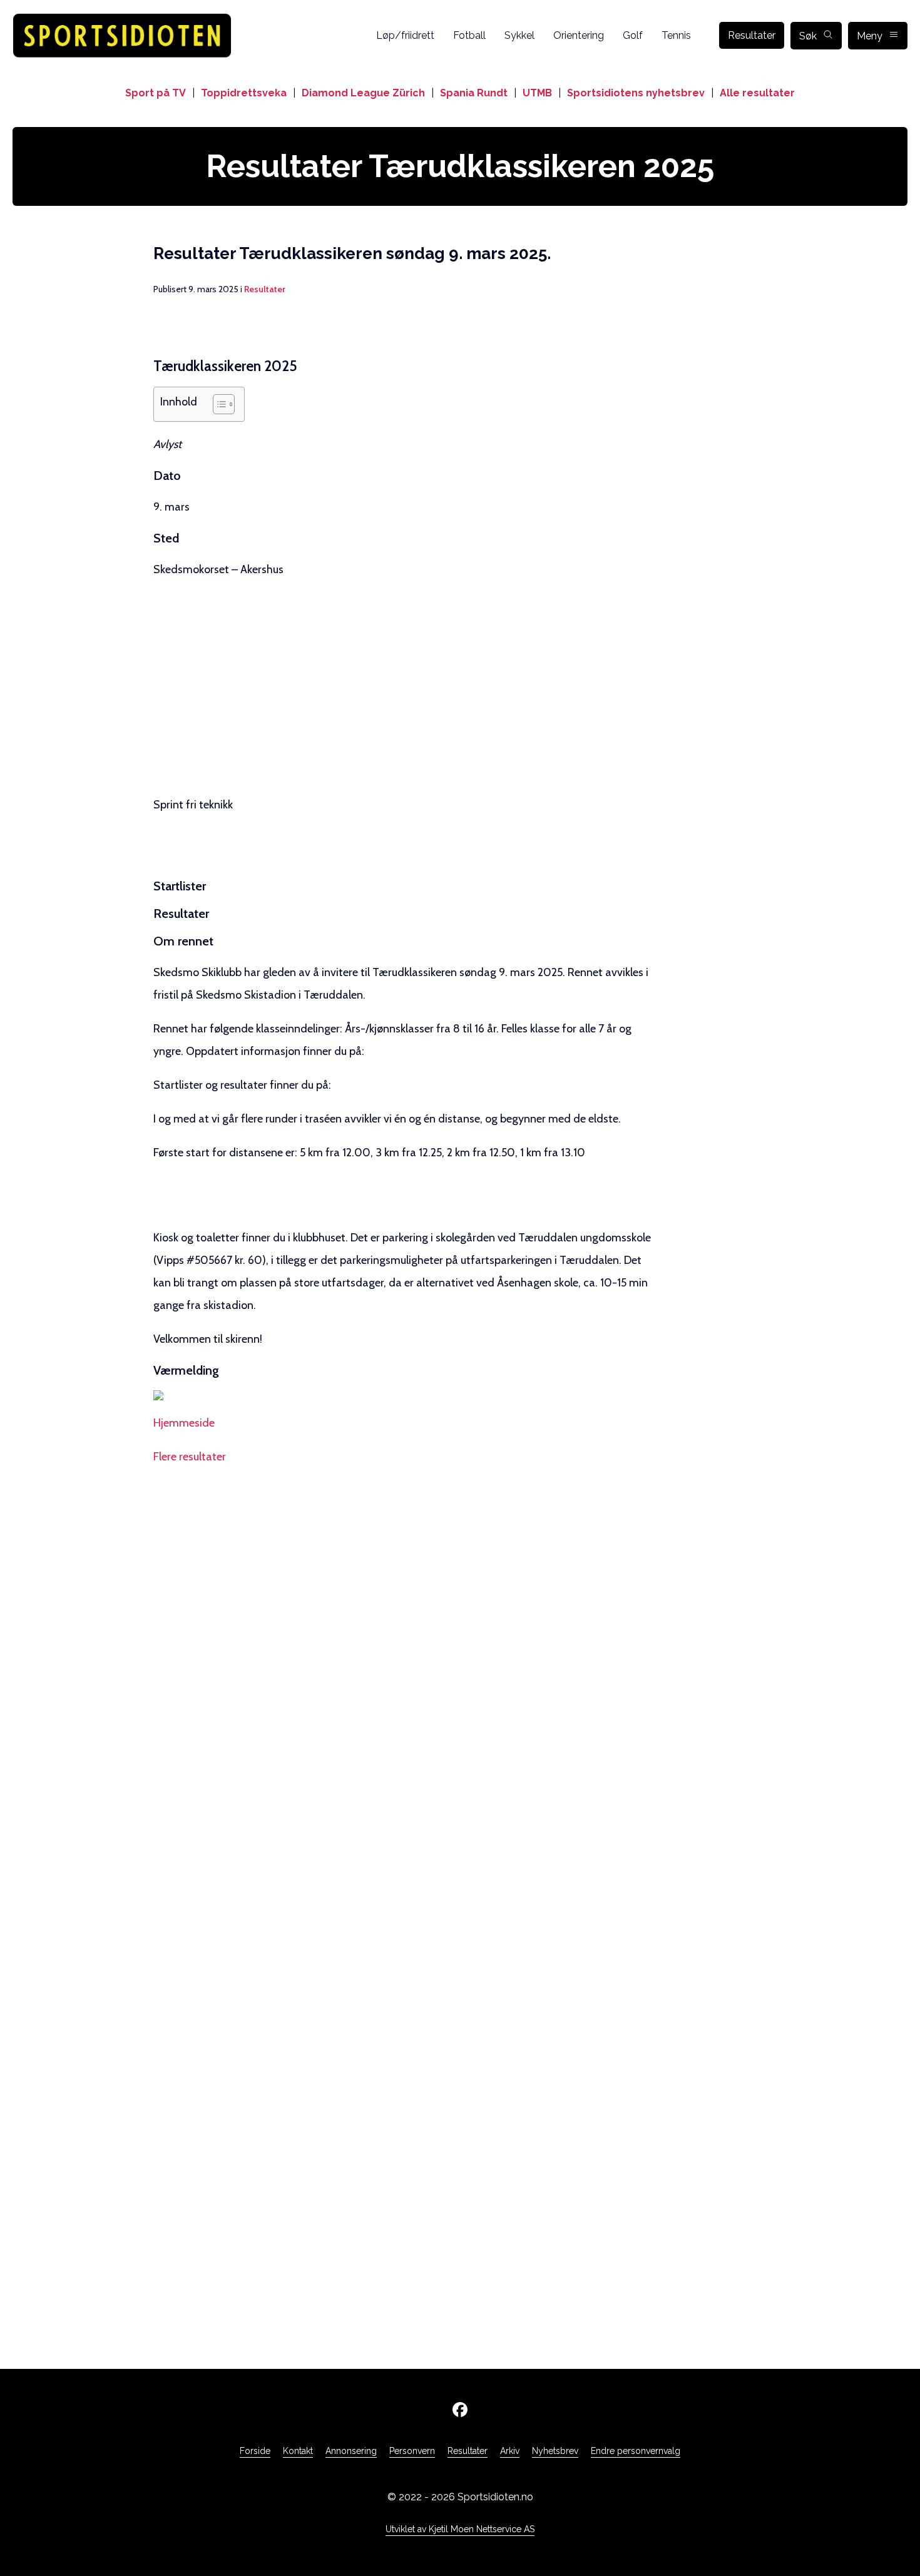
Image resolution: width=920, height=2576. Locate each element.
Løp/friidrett (405, 35)
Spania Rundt (474, 93)
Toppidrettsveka (244, 93)
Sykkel (519, 35)
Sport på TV (156, 93)
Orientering (579, 35)
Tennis (676, 35)
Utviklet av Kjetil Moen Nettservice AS (460, 2529)
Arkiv (510, 2451)
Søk (808, 36)
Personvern (412, 2451)
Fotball (469, 35)
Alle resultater (757, 93)
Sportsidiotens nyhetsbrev (636, 93)
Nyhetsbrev (555, 2451)
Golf (633, 35)
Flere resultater (190, 1457)
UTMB (537, 93)
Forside (255, 2451)
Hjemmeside (184, 1423)
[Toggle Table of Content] (217, 404)
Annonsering (351, 2451)
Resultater (752, 35)
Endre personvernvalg (636, 2451)
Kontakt (298, 2451)
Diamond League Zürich (363, 93)
